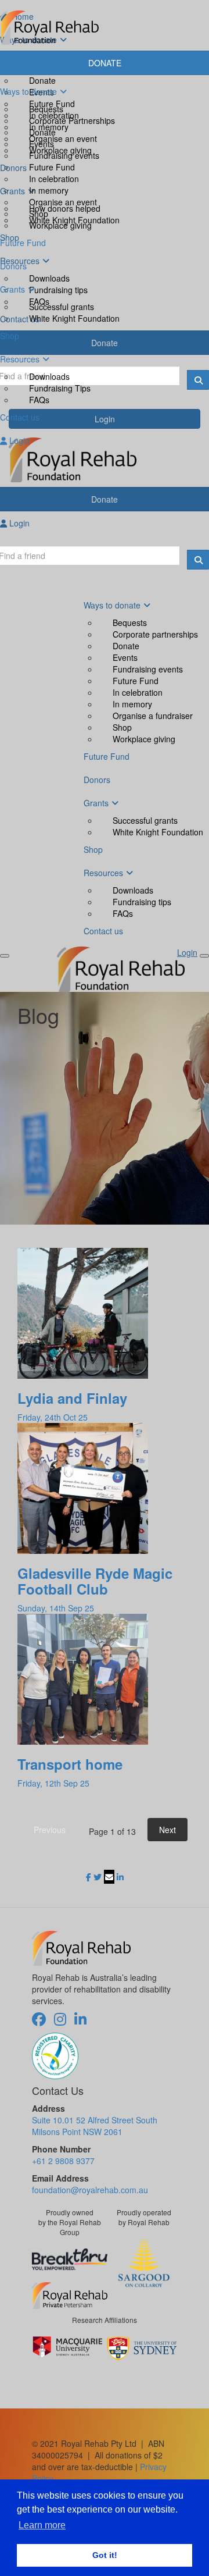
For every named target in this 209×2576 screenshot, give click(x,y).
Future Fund (52, 167)
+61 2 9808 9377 (63, 2161)
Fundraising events (64, 155)
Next (167, 1830)
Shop (39, 214)
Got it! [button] (105, 2555)
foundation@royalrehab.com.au (90, 2190)
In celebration (54, 179)
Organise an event (63, 202)
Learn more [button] (42, 2525)
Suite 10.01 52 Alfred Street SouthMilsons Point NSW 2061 (95, 2126)
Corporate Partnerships (72, 120)
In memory (49, 190)
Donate (42, 132)
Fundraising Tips (60, 388)
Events (42, 144)
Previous (50, 1830)
